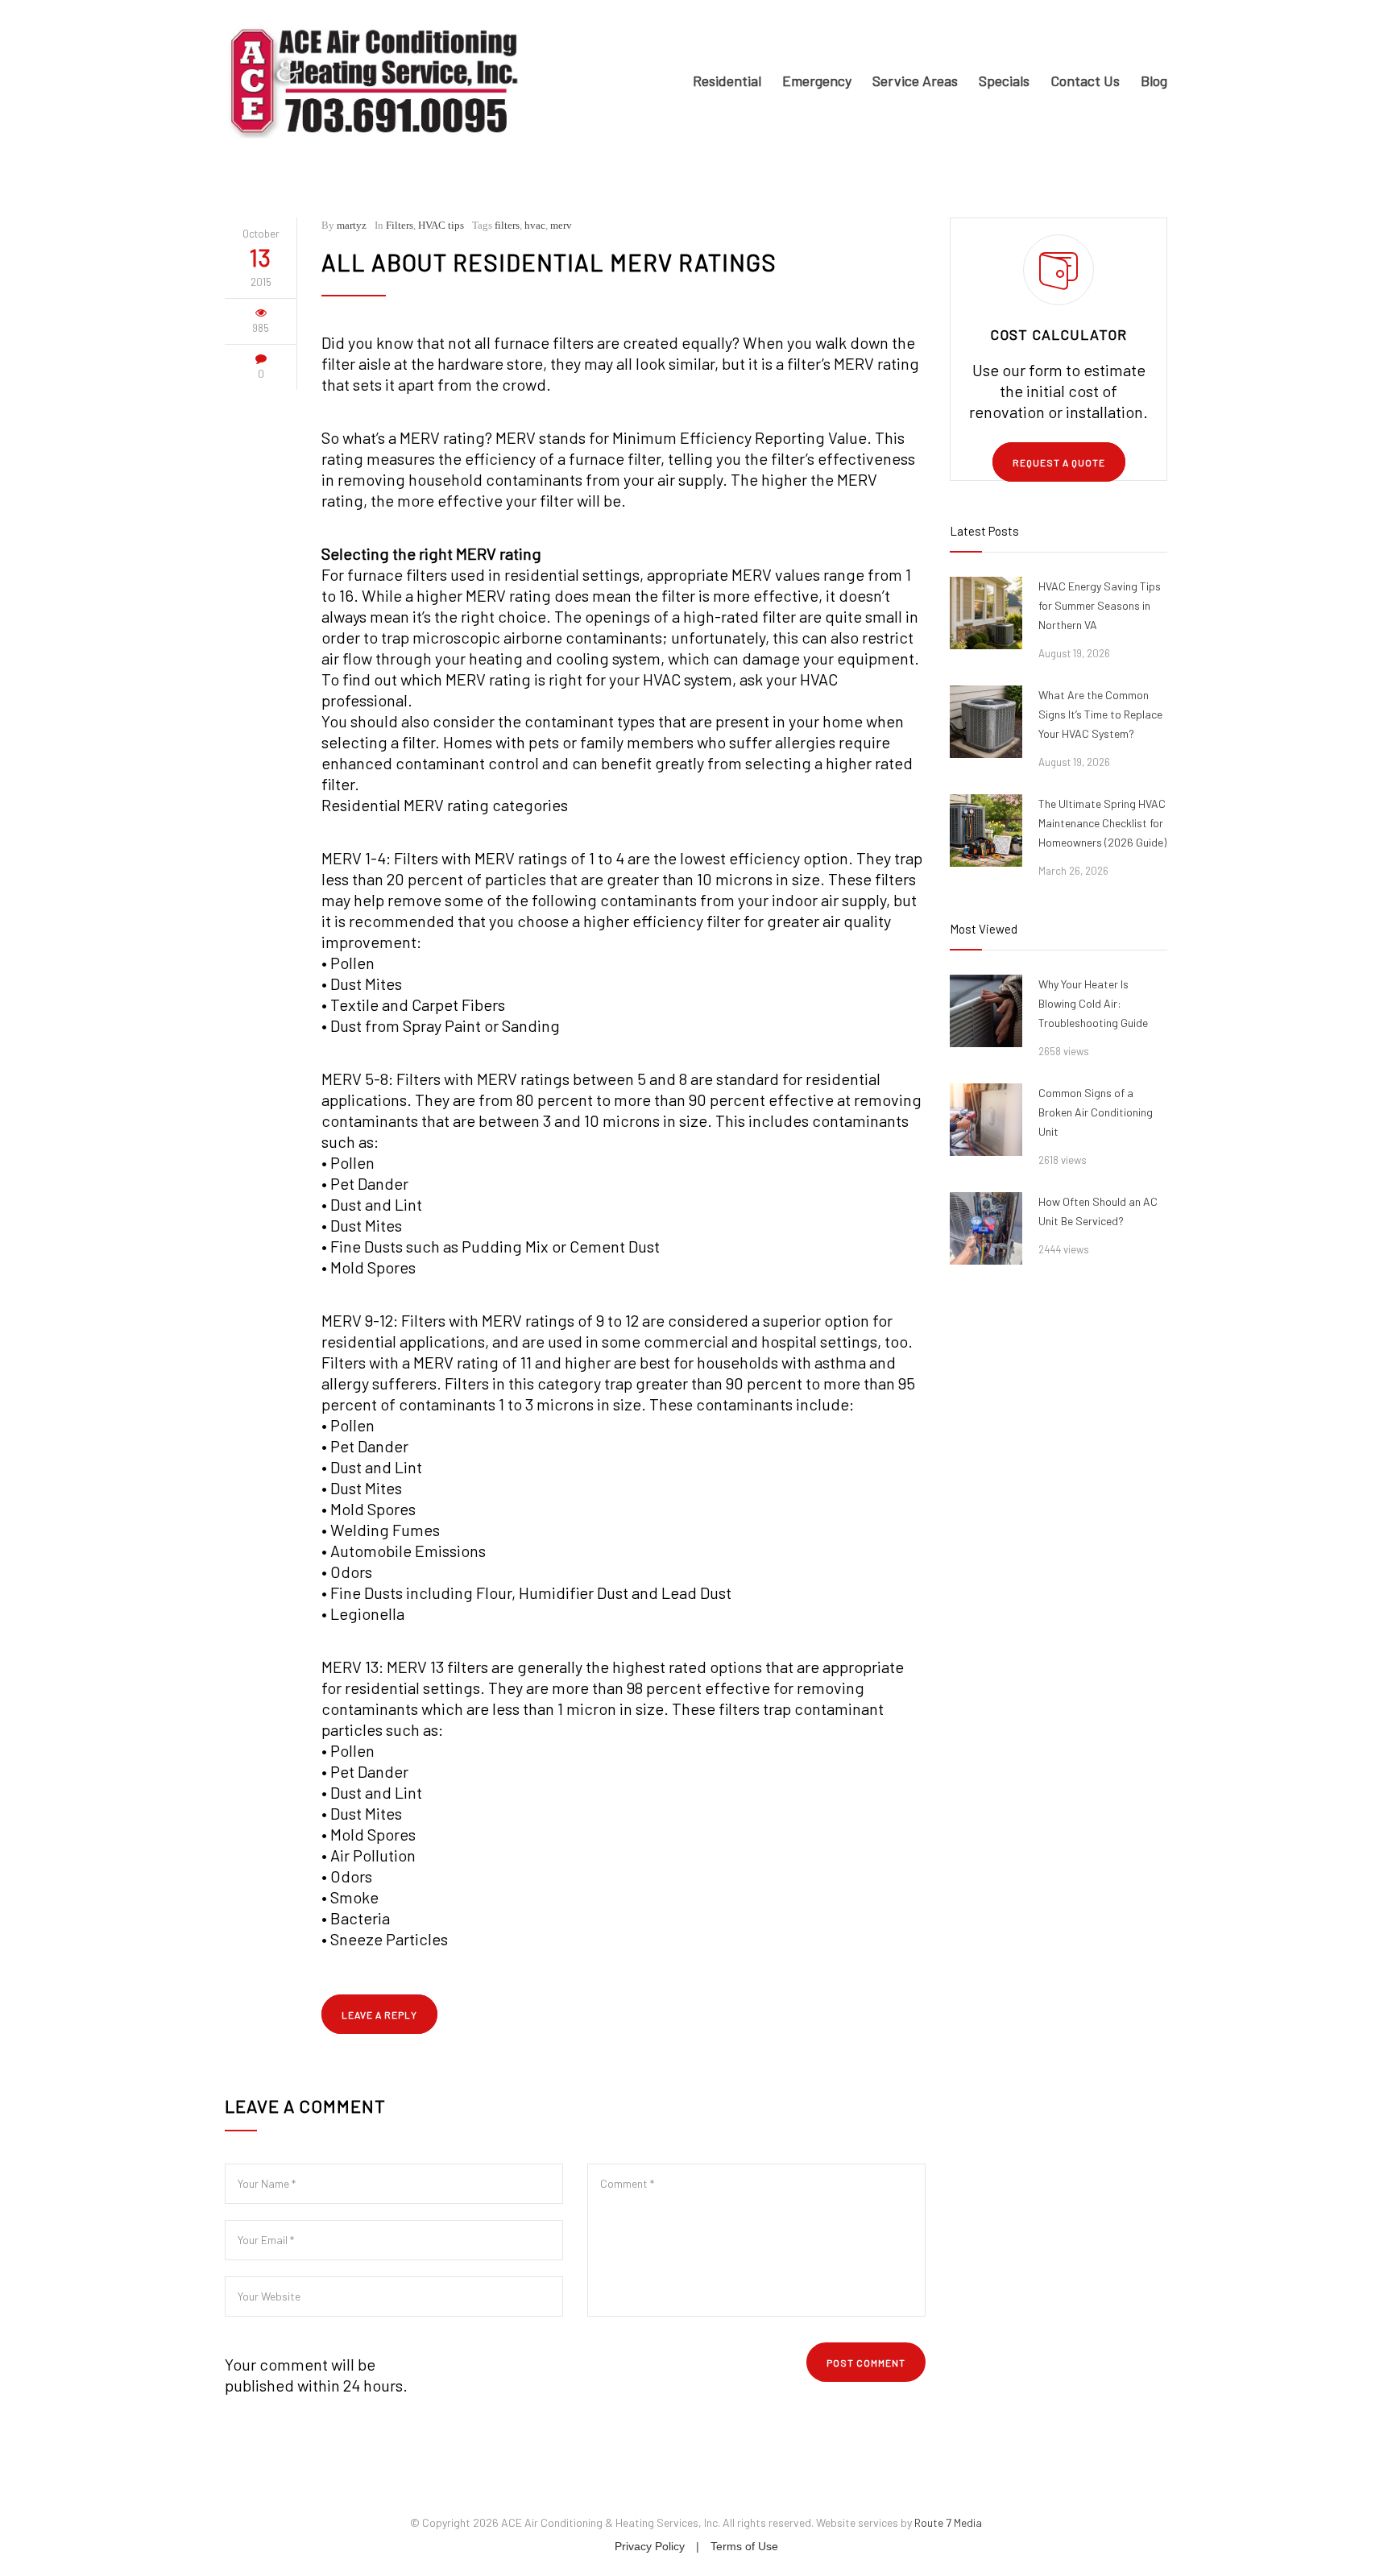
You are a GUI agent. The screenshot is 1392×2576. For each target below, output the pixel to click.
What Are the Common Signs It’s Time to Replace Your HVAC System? (1100, 714)
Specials (1004, 81)
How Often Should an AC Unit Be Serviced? (1098, 1211)
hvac (535, 225)
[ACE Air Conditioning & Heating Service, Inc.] (374, 81)
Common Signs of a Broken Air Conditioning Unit (1096, 1112)
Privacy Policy (650, 2546)
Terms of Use (744, 2546)
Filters (400, 225)
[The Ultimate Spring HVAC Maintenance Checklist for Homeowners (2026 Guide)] (986, 830)
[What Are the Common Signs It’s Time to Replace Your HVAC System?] (986, 722)
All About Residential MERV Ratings (549, 262)
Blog (1154, 81)
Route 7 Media (948, 2522)
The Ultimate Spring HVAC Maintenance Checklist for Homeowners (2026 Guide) (1102, 823)
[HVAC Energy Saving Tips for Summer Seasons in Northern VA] (986, 613)
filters (507, 225)
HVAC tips (441, 225)
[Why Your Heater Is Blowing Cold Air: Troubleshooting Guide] (986, 1011)
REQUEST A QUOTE (1059, 462)
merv (561, 225)
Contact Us (1085, 81)
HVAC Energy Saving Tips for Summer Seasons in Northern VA (1100, 605)
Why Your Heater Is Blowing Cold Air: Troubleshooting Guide (1093, 1003)
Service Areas (915, 81)
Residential (727, 81)
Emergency (817, 81)
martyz (352, 225)
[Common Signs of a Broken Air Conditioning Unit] (986, 1120)
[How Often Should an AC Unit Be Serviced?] (986, 1228)
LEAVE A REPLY (379, 2015)
